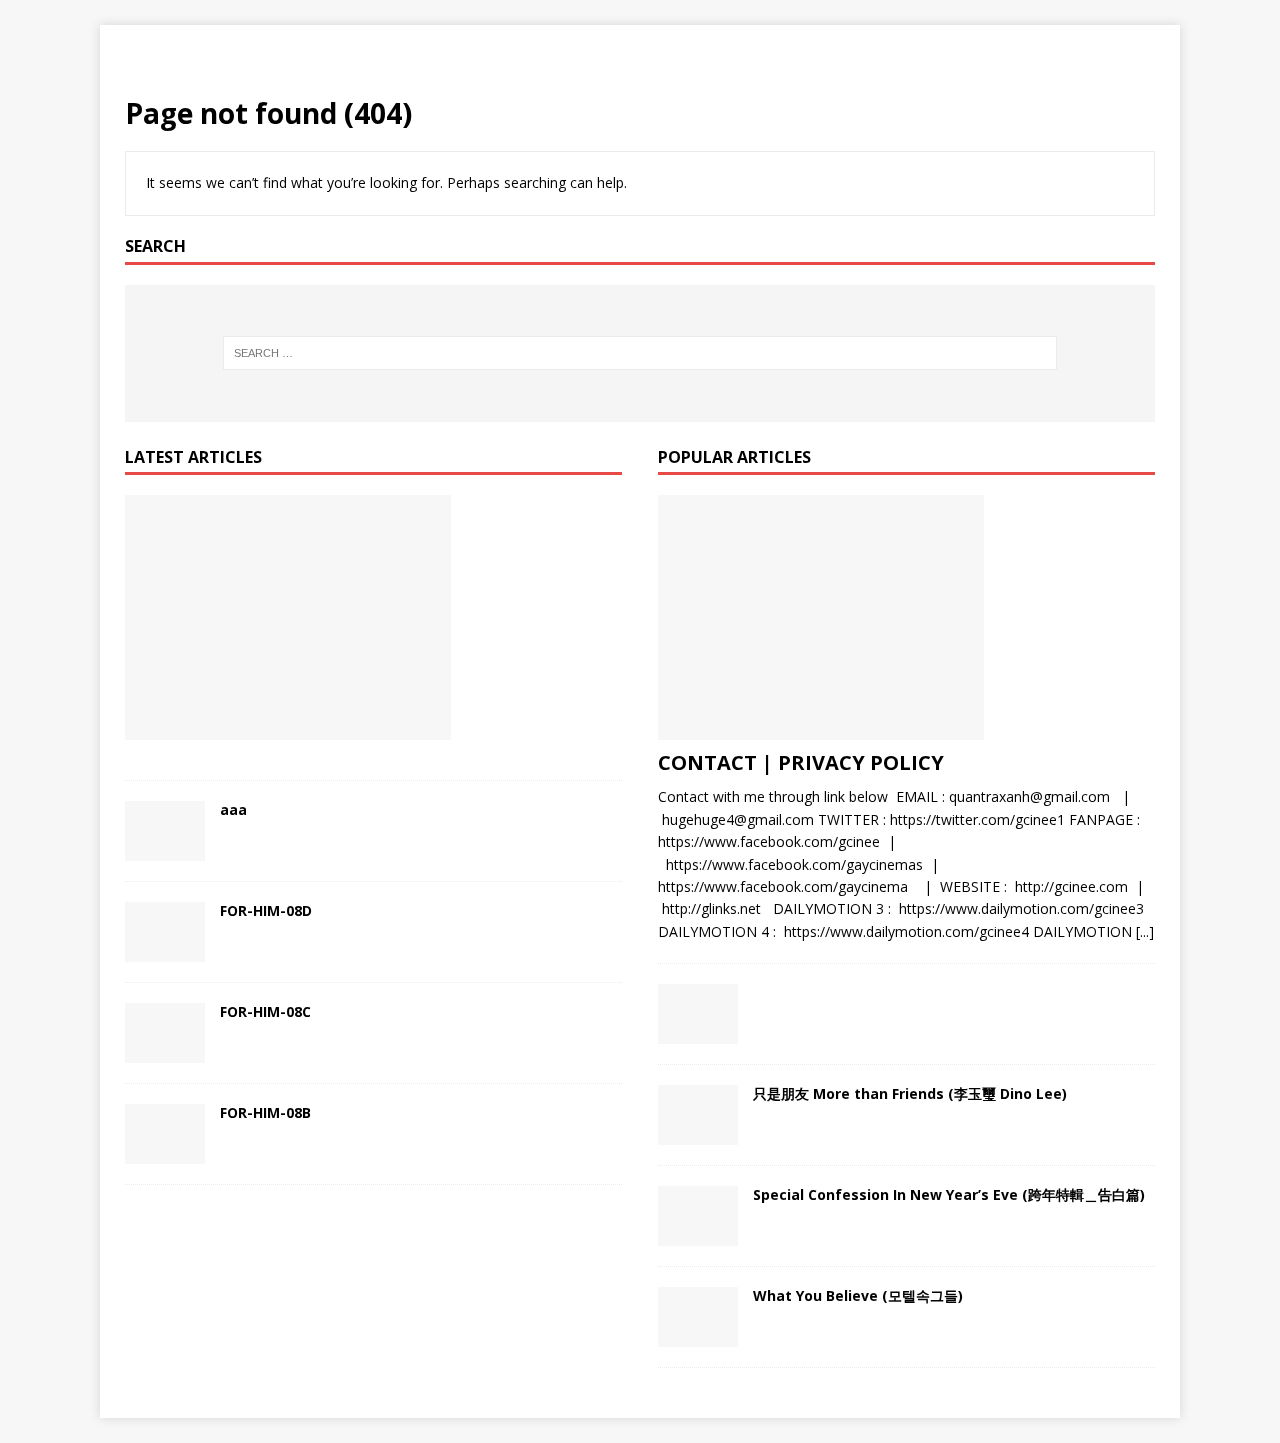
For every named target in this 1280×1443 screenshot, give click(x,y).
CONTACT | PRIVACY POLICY (801, 762)
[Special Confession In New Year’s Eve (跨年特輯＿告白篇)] (698, 1216)
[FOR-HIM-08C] (165, 1033)
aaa (233, 809)
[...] (1145, 931)
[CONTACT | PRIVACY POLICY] (906, 617)
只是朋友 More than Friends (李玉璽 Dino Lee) (910, 1093)
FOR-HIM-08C (265, 1011)
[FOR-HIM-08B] (165, 1134)
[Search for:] (640, 353)
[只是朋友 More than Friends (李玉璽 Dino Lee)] (698, 1115)
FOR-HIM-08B (265, 1112)
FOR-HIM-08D (266, 910)
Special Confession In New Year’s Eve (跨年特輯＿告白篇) (949, 1194)
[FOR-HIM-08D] (165, 932)
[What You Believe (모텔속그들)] (698, 1317)
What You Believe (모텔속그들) (858, 1295)
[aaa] (165, 831)
